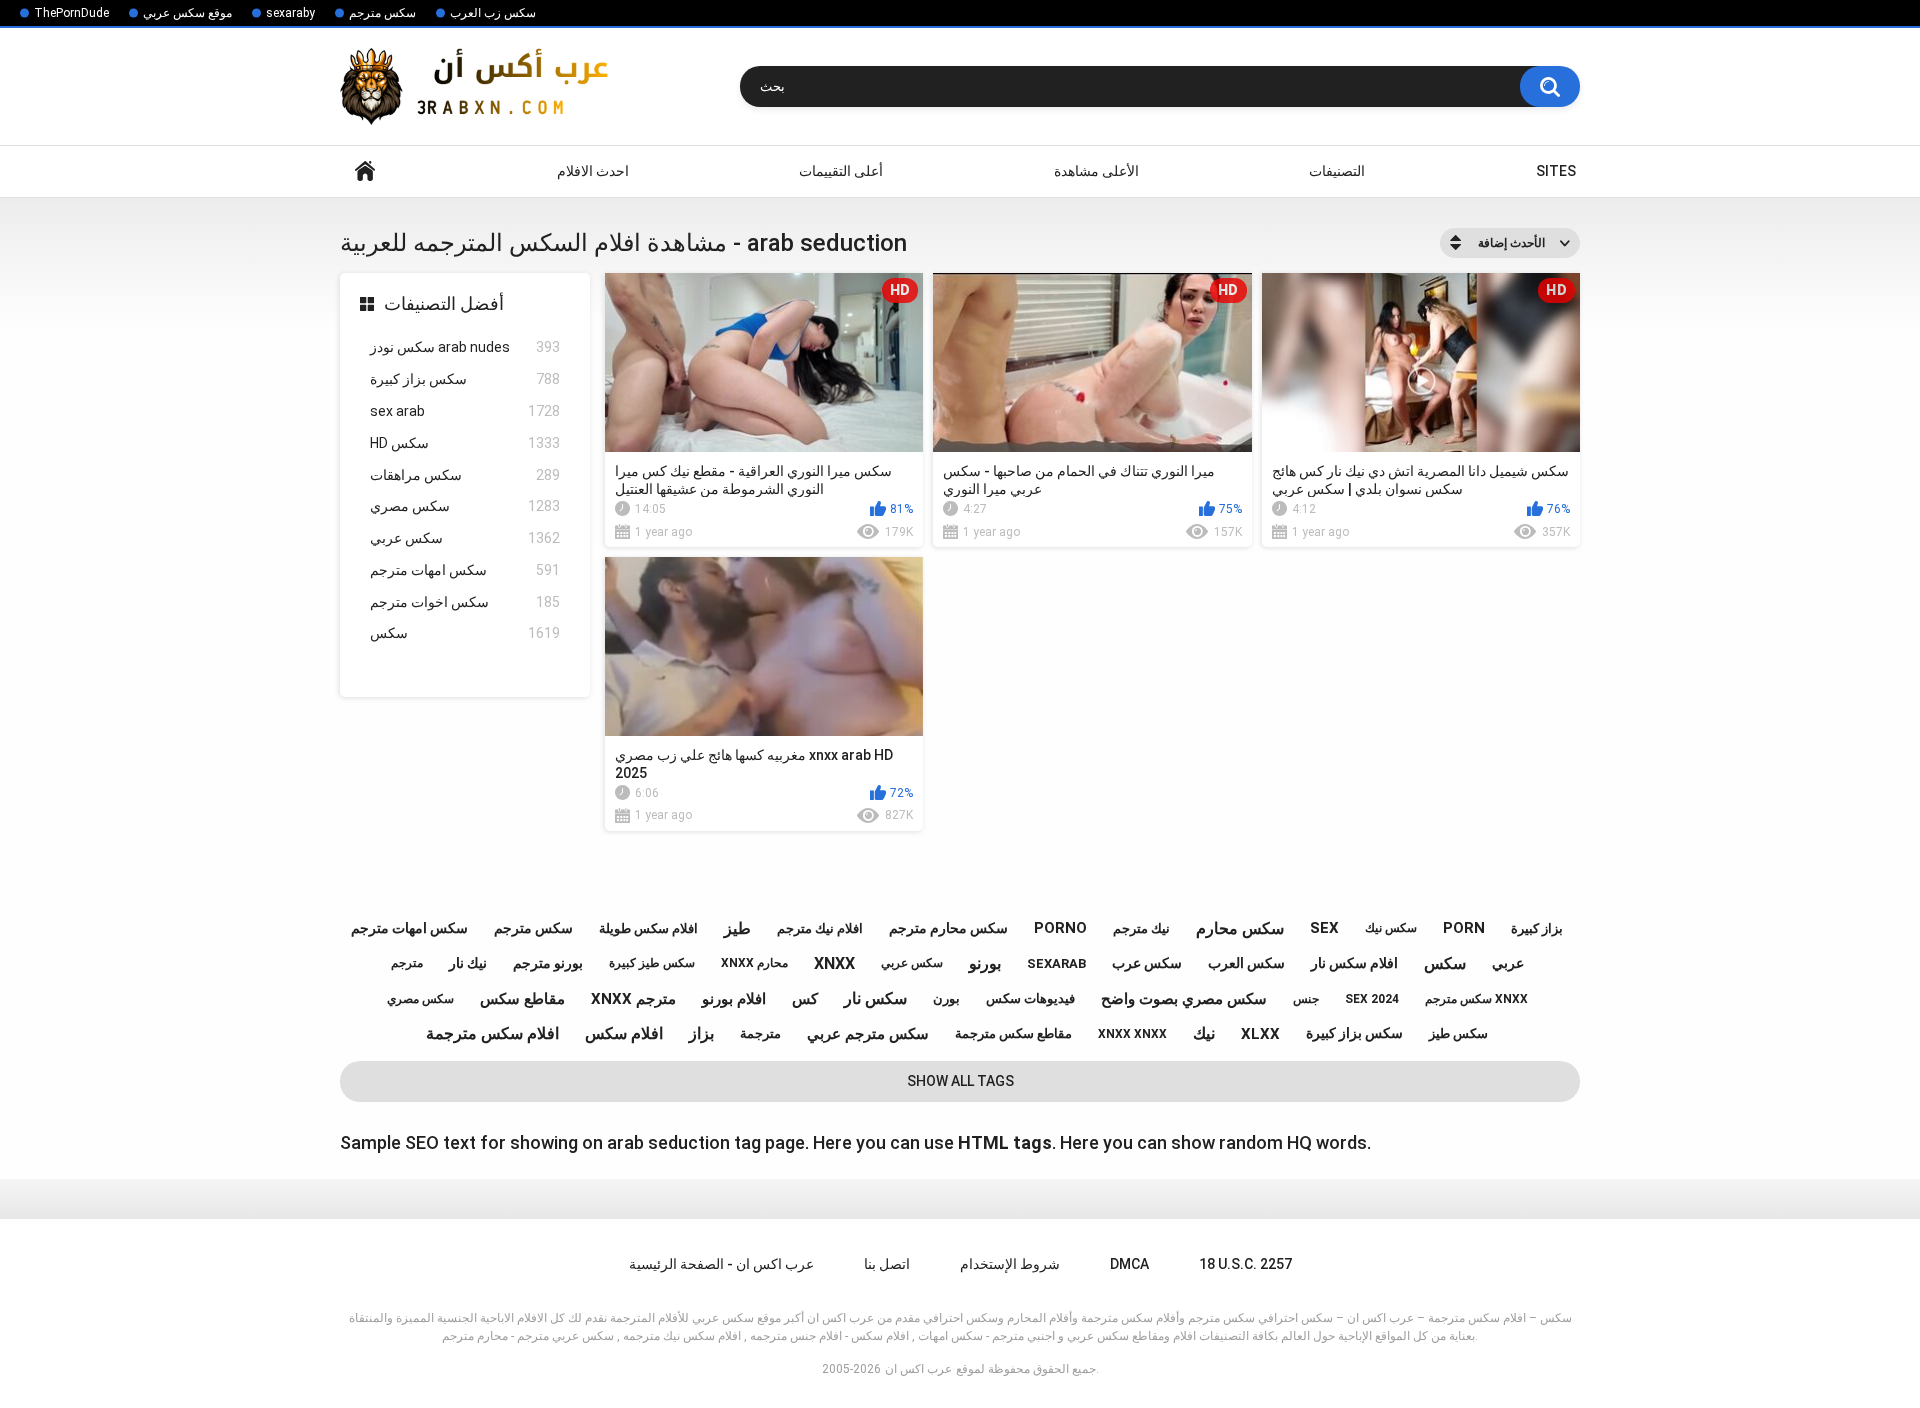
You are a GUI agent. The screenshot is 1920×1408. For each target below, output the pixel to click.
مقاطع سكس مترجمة (1013, 1033)
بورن (946, 998)
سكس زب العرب (493, 13)
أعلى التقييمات (841, 171)
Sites (1556, 171)
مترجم (407, 963)
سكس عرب (1147, 963)
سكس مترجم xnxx (1476, 999)
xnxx (834, 963)
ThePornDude (71, 13)
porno (1060, 928)
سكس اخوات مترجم (465, 602)
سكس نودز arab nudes (465, 347)
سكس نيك (1391, 928)
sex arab (465, 411)
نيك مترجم (1141, 928)
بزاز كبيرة (1537, 928)
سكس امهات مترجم (465, 570)
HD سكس (465, 443)
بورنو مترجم (548, 963)
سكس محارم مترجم (948, 928)
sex (1324, 928)
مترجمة (760, 1033)
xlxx (1260, 1034)
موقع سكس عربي (187, 13)
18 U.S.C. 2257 (1245, 1264)
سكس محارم (1240, 928)
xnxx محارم (754, 963)
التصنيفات (1337, 171)
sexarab (1056, 963)
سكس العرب (1246, 963)
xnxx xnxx (1132, 1034)
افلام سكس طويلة (648, 928)
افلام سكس (624, 1033)
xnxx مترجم (633, 999)
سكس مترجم (382, 13)
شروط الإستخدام (1010, 1264)
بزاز (701, 1033)
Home (365, 171)
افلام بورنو (734, 999)
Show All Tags (960, 1081)
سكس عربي (465, 538)
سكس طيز (1458, 1033)
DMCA (1129, 1264)
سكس (465, 633)
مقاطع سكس (522, 999)
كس (805, 999)
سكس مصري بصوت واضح (1184, 999)
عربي (1508, 963)
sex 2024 (1372, 999)
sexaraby (290, 13)
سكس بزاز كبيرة (465, 379)
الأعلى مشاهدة (1096, 171)
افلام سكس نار (1354, 963)
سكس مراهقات (465, 475)
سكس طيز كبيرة (652, 963)
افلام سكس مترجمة (492, 1033)
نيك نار (468, 963)
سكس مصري (465, 506)
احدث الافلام (593, 171)
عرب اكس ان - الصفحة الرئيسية (721, 1264)
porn (1464, 928)
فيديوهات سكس (1030, 998)
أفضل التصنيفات (444, 303)
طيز (737, 928)
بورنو (985, 963)
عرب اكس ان (918, 1369)
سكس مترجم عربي (868, 1034)
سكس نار (875, 998)
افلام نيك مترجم (820, 928)
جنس (1306, 999)
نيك (1204, 1033)
